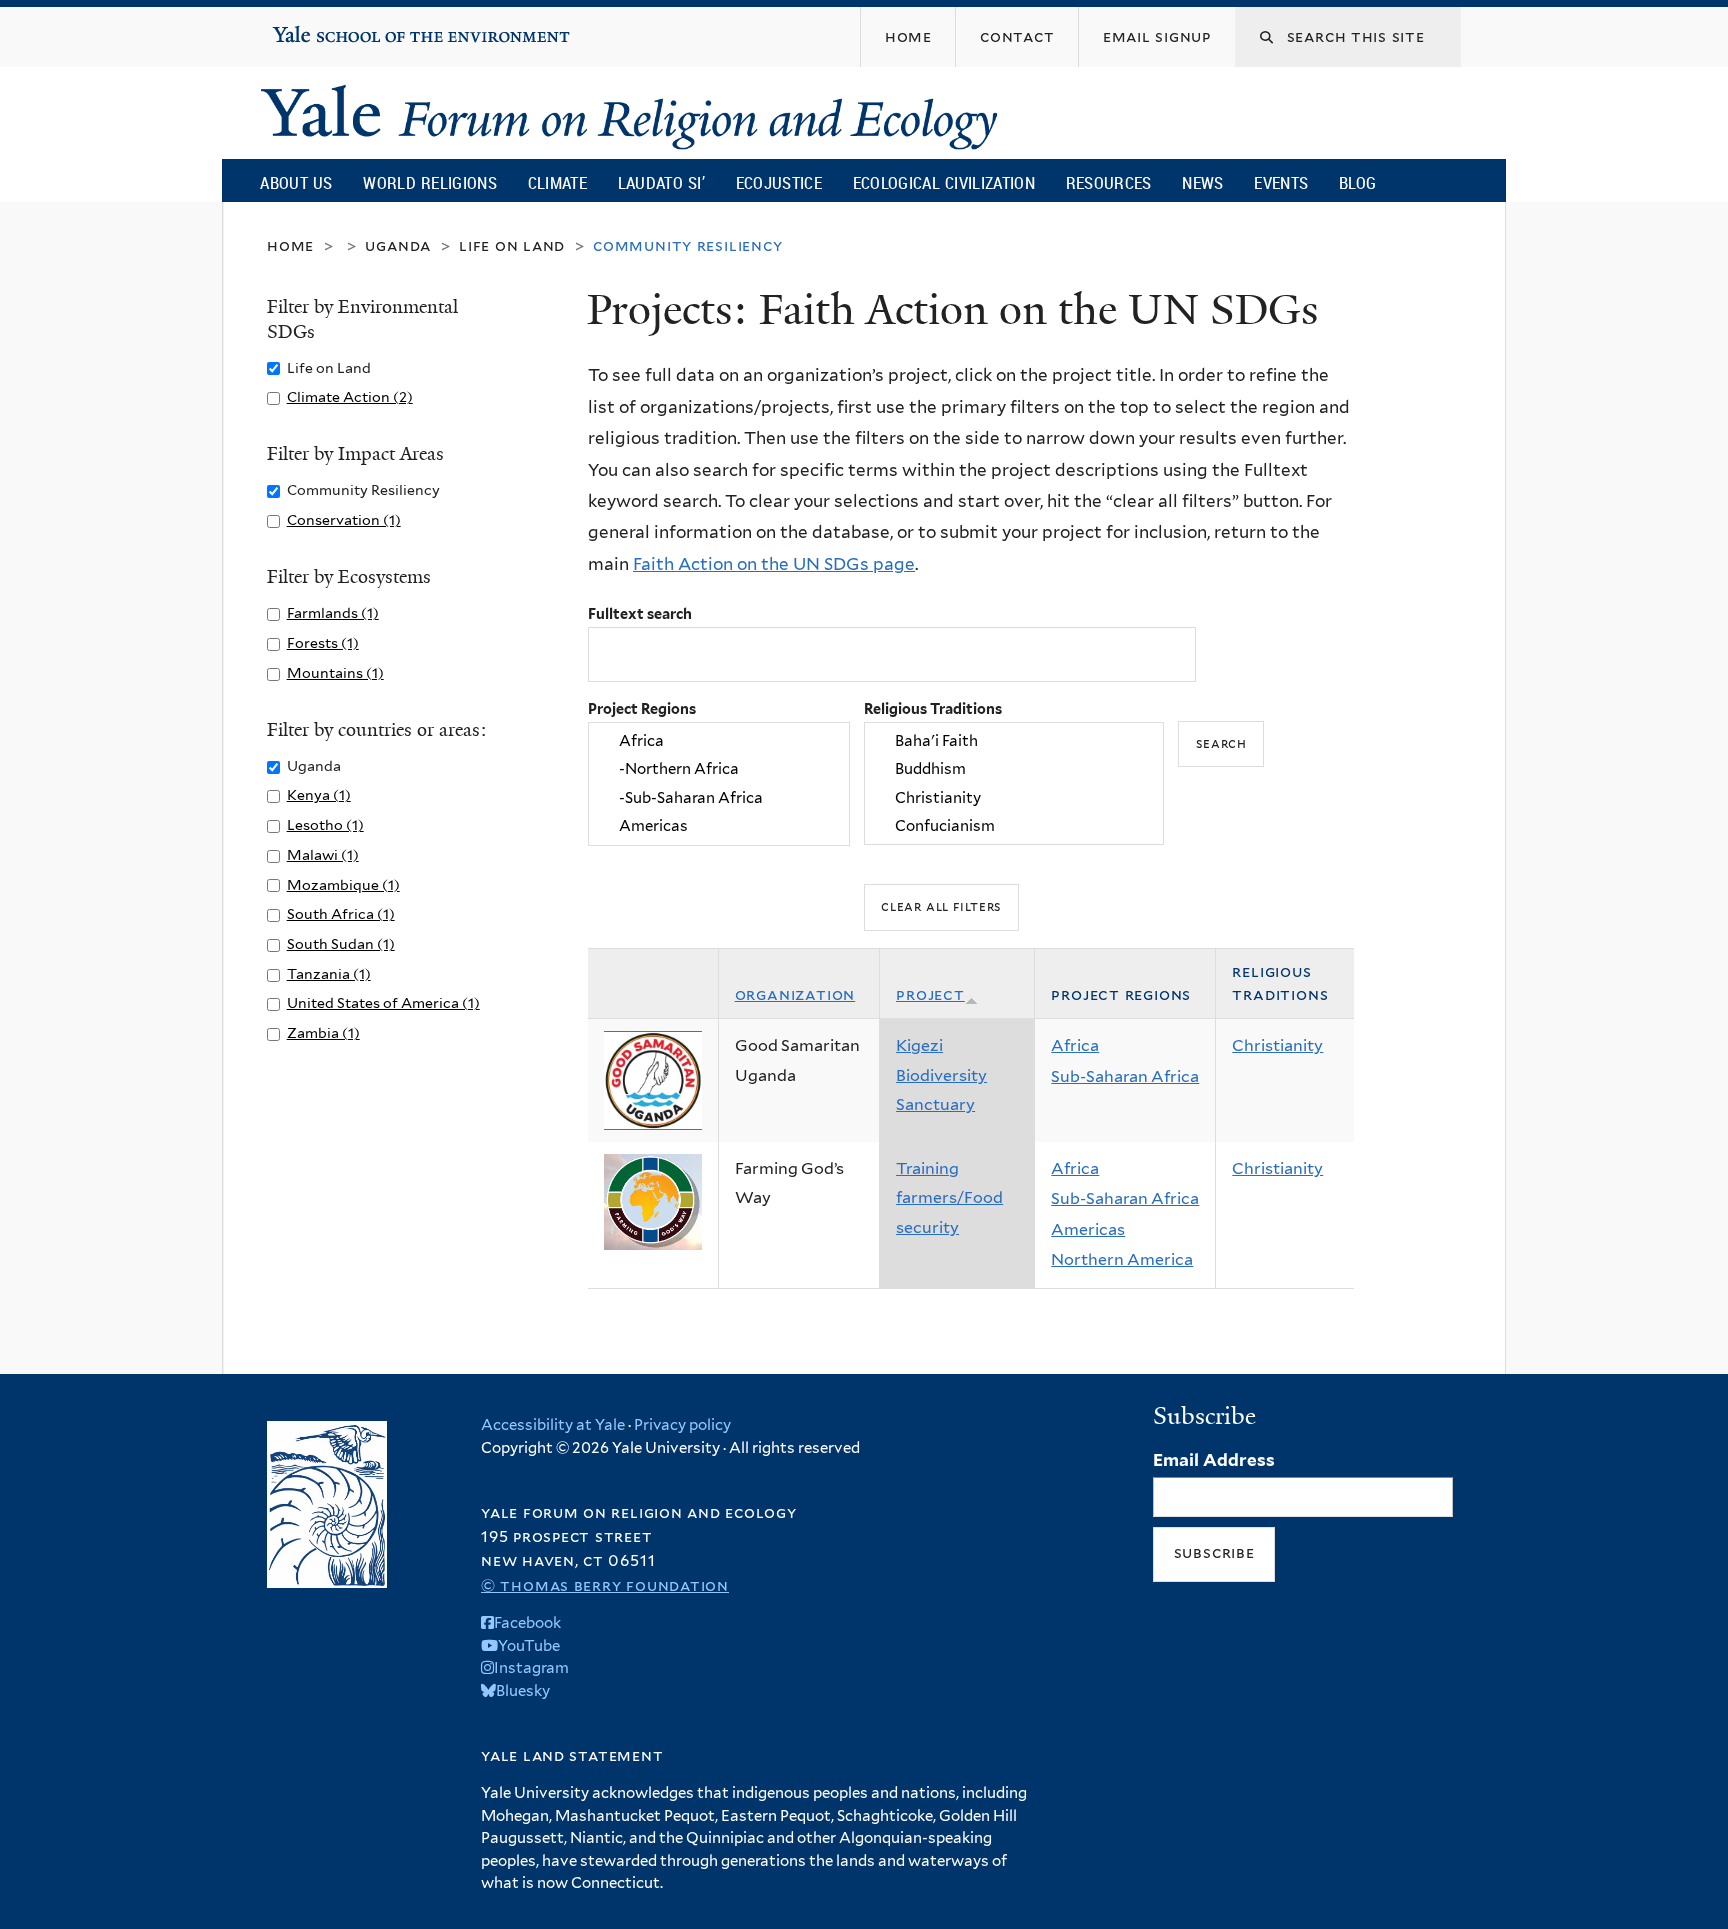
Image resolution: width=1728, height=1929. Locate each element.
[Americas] (719, 826)
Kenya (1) (319, 794)
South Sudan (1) (341, 943)
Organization (795, 994)
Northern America (1122, 1259)
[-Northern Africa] (719, 770)
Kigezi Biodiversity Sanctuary (941, 1075)
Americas (1088, 1229)
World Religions (430, 182)
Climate (557, 182)
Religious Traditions (933, 708)
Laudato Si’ (661, 182)
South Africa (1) (341, 913)
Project (930, 994)
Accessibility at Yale (553, 1425)
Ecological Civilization (944, 182)
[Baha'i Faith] (1014, 741)
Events (1281, 182)
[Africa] (719, 741)
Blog (1357, 182)
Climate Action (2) (350, 396)
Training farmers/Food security (949, 1198)
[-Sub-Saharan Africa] (719, 798)
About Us (296, 182)
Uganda (398, 245)
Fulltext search (640, 613)
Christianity (1277, 1045)
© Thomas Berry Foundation (605, 1585)
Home (290, 245)
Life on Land (512, 245)
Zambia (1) (323, 1032)
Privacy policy (682, 1425)
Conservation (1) (344, 519)
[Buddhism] (1014, 770)
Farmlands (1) (333, 612)
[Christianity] (1014, 798)
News (1202, 182)
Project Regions (642, 708)
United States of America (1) (383, 1002)
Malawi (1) (323, 854)
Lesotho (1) (325, 824)
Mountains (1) (335, 672)
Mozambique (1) (343, 884)
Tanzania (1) (329, 973)
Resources (1109, 182)
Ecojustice (779, 182)
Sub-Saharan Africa (1125, 1076)
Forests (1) (323, 642)
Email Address (1214, 1460)
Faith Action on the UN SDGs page (774, 564)
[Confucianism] (1014, 826)
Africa (1075, 1045)
